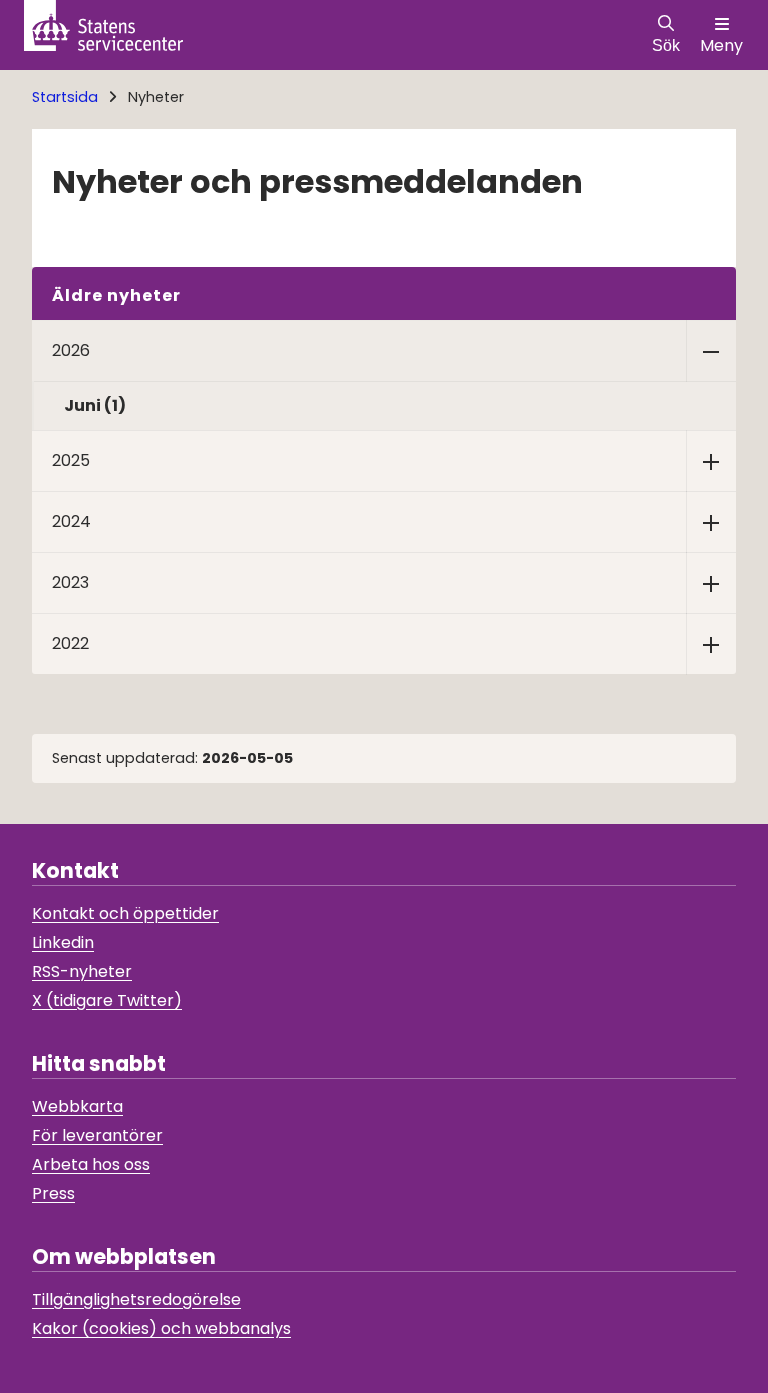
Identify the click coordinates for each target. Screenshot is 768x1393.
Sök (666, 45)
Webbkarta (77, 1106)
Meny (721, 45)
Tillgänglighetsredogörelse (136, 1299)
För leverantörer (97, 1135)
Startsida (65, 97)
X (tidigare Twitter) (107, 1000)
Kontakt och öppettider (125, 913)
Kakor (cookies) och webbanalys (161, 1328)
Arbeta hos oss (91, 1164)
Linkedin (63, 942)
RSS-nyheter (82, 971)
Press (53, 1193)
